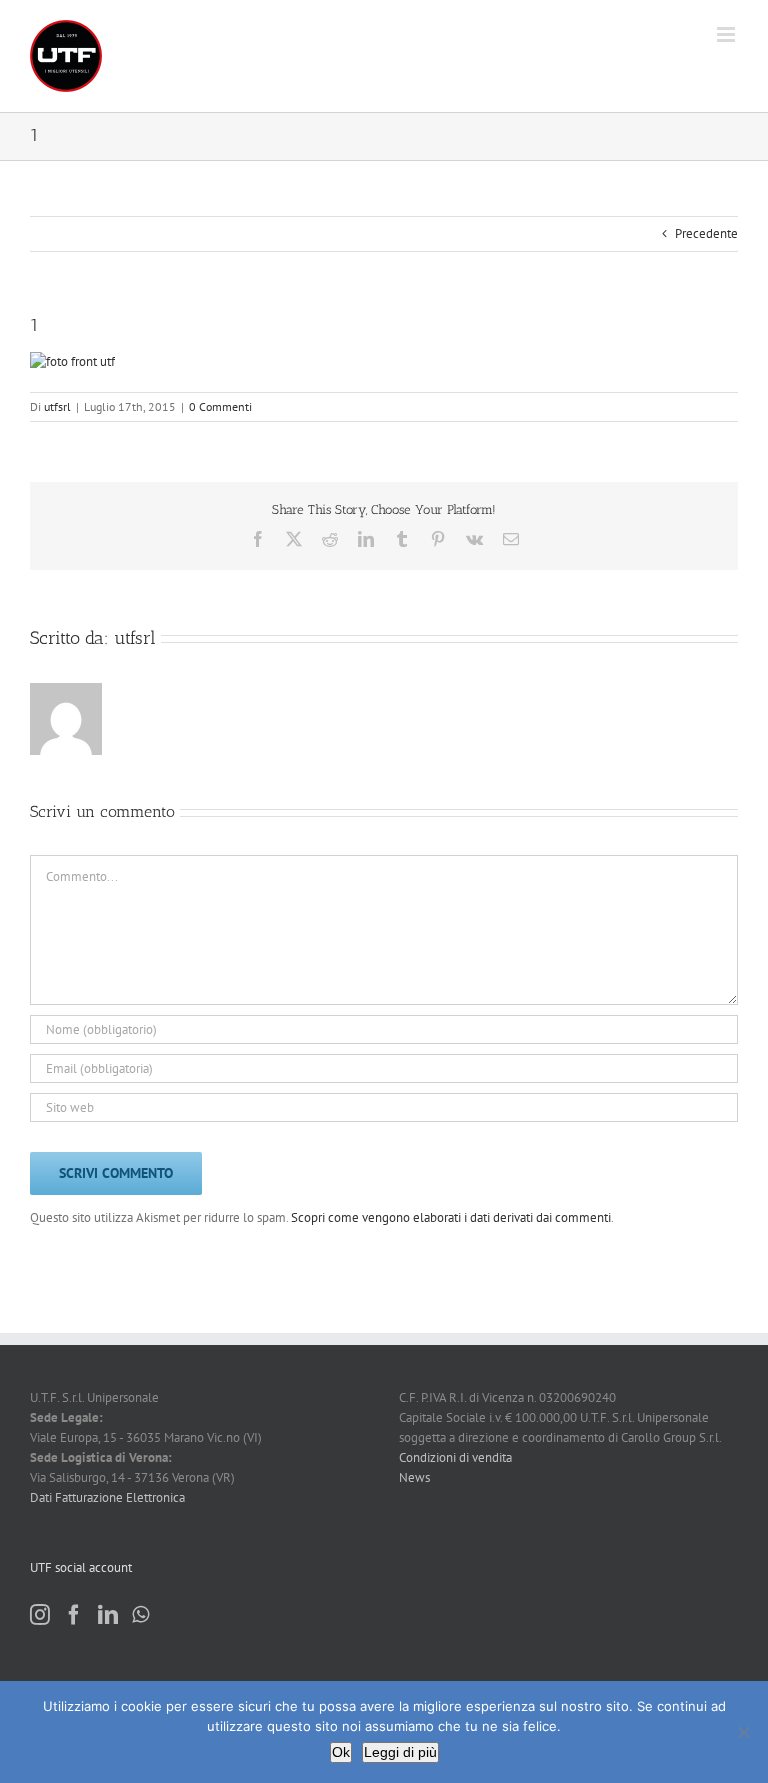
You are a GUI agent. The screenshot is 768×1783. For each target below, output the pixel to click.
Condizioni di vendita (455, 1457)
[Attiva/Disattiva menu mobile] (727, 34)
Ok (341, 1752)
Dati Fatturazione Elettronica (107, 1497)
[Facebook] (74, 1615)
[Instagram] (40, 1615)
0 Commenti (220, 406)
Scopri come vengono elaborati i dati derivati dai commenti (451, 1217)
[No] (743, 1732)
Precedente (706, 233)
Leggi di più (400, 1752)
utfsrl (57, 406)
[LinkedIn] (108, 1615)
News (414, 1477)
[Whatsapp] (140, 1615)
